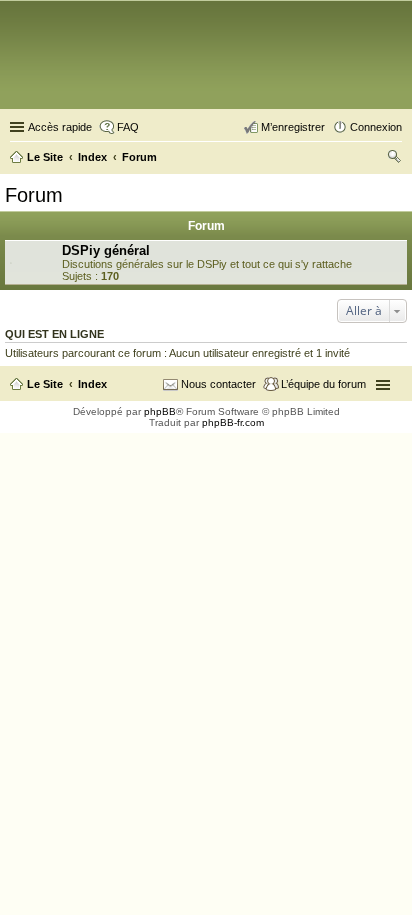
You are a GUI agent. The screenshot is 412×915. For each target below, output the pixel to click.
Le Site (45, 384)
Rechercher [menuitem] (394, 159)
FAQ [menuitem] (128, 127)
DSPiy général (106, 250)
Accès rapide (60, 127)
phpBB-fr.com (233, 422)
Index (92, 384)
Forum (34, 195)
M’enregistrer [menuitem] (293, 127)
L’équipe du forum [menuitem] (323, 384)
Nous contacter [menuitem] (218, 384)
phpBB (160, 411)
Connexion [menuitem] (376, 127)
